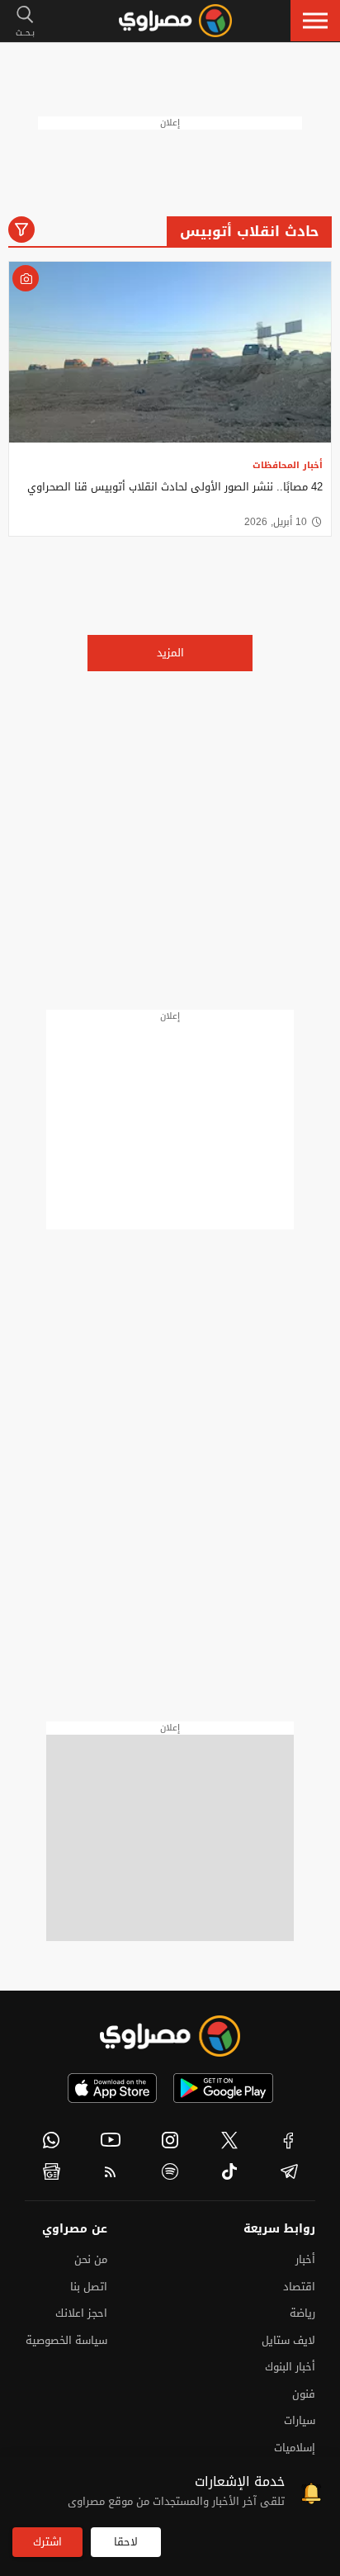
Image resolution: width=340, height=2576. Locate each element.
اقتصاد (299, 2287)
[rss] (111, 2171)
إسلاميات (295, 2448)
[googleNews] (51, 2171)
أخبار (305, 2259)
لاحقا (126, 2542)
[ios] (112, 2088)
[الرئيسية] (175, 21)
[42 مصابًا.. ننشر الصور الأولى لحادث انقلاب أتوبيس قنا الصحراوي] (170, 352)
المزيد (170, 653)
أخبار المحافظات (288, 465)
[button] (315, 21)
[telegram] (289, 2171)
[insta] (170, 2140)
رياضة (302, 2313)
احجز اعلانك (81, 2313)
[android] (223, 2088)
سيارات (300, 2420)
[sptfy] (170, 2171)
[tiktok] (229, 2171)
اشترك (47, 2542)
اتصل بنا (89, 2287)
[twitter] (229, 2140)
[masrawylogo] (170, 2036)
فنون (304, 2394)
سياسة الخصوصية (66, 2340)
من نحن (91, 2259)
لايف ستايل (288, 2340)
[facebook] (289, 2140)
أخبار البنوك (290, 2367)
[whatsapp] (51, 2140)
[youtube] (111, 2140)
